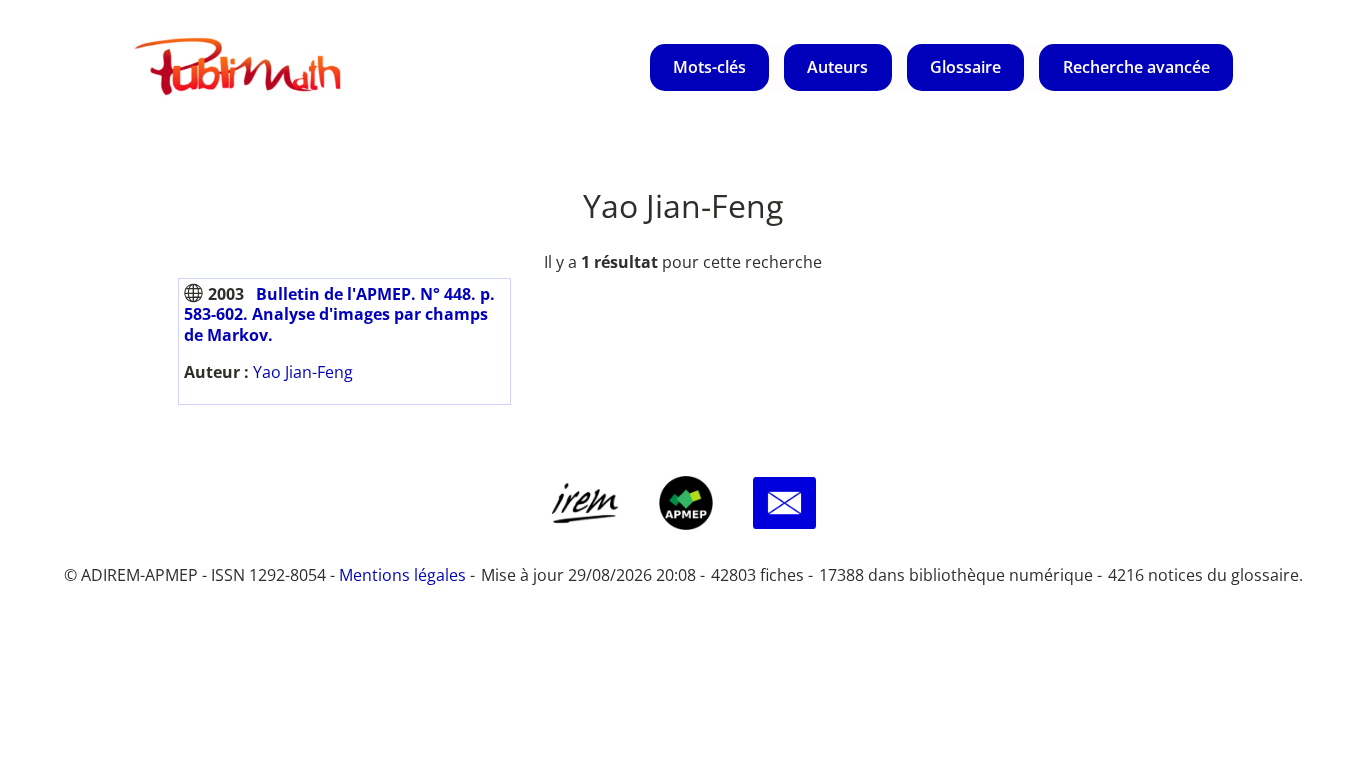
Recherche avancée (1136, 67)
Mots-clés (709, 67)
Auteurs (837, 67)
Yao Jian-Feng (303, 372)
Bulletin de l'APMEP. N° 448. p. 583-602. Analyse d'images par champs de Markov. (339, 315)
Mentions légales (402, 575)
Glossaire (965, 67)
